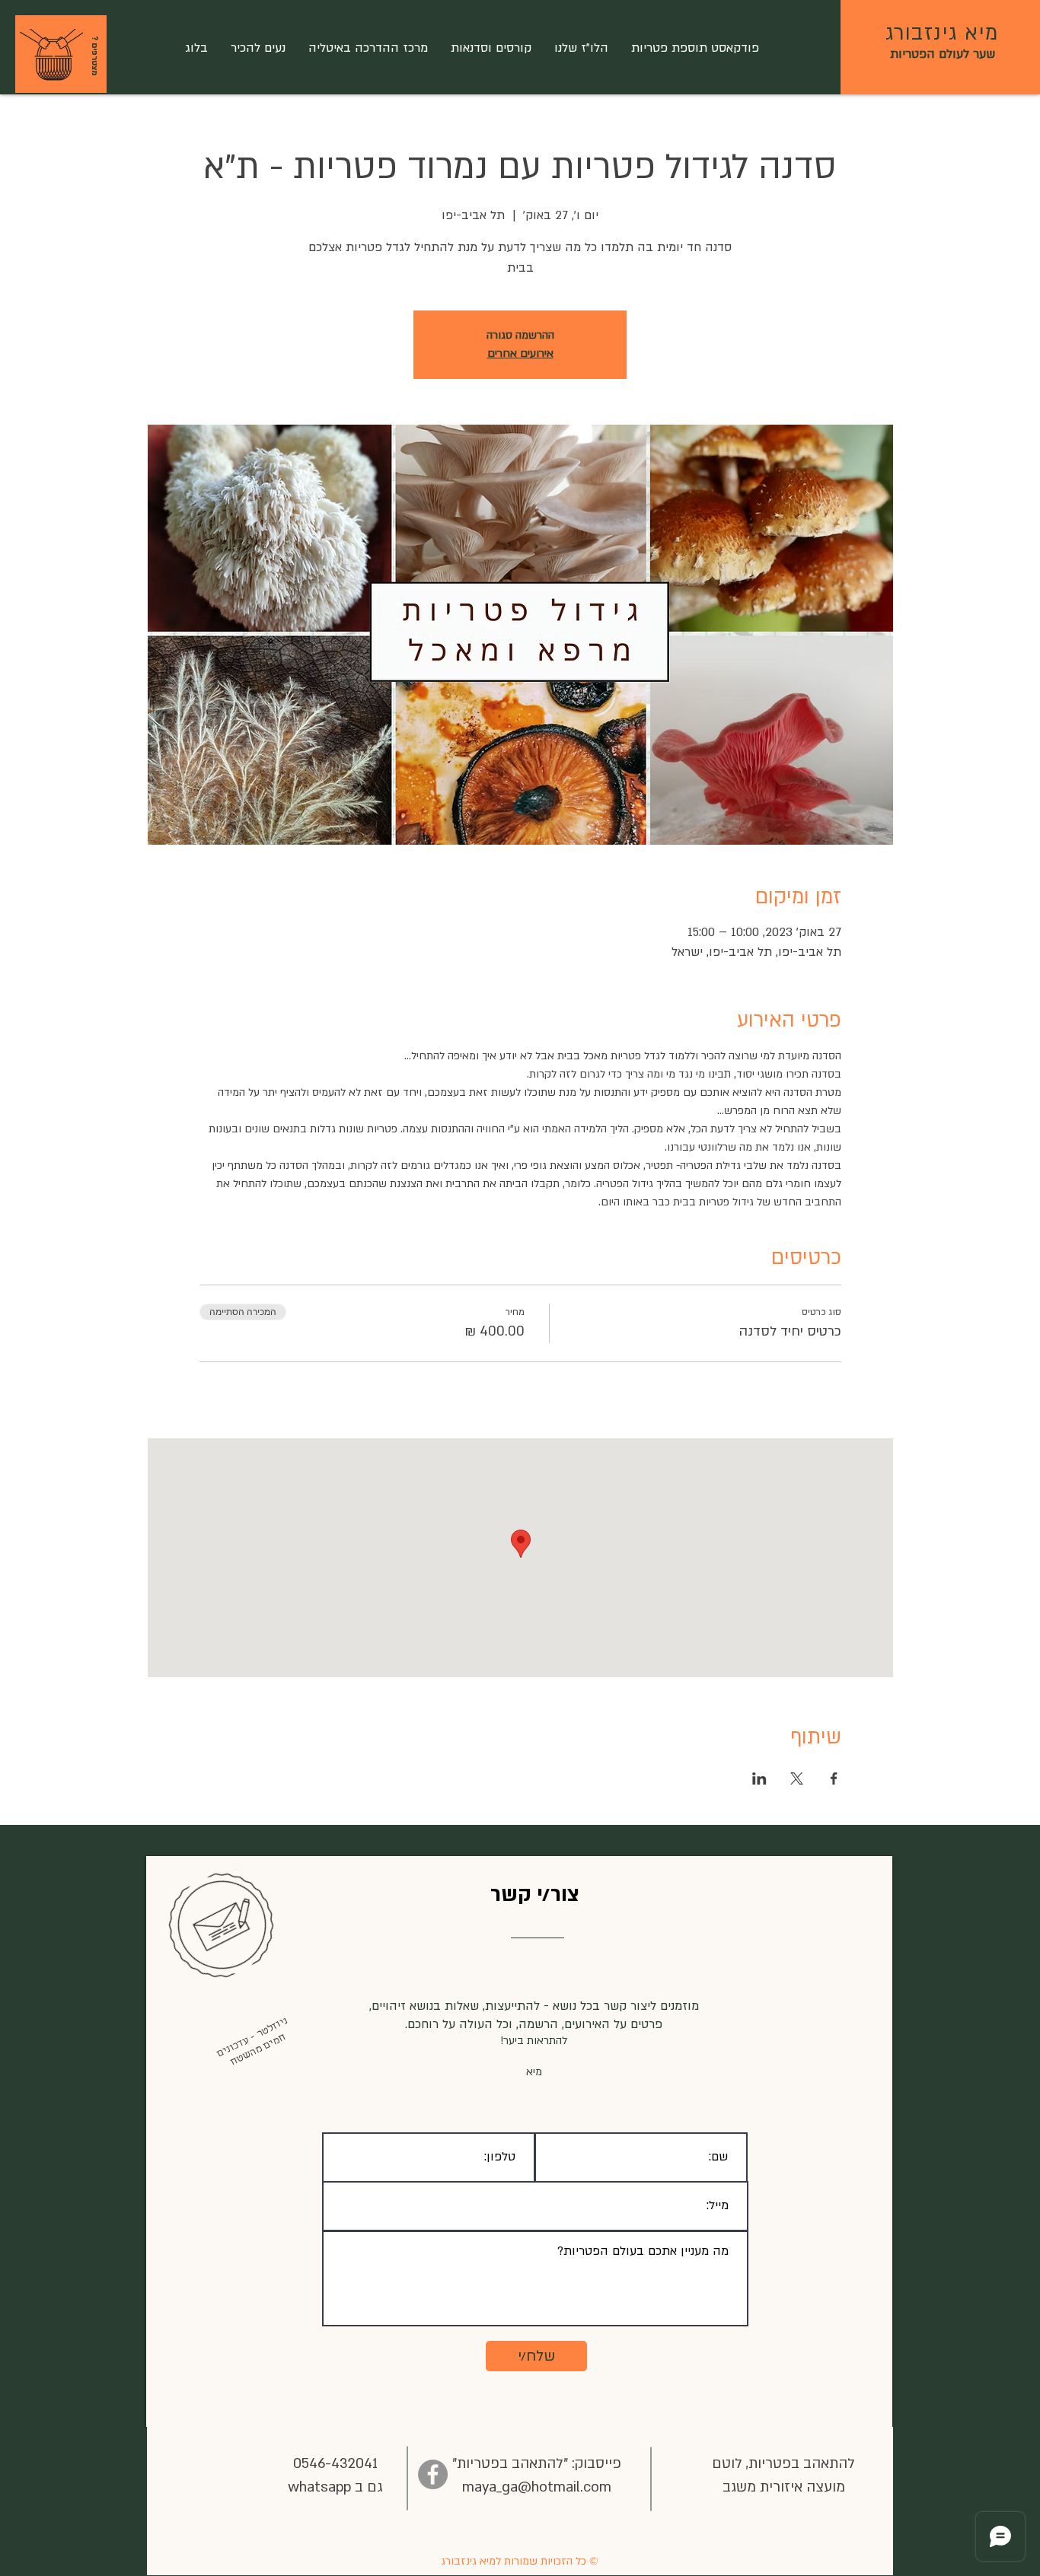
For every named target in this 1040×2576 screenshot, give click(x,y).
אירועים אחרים (520, 353)
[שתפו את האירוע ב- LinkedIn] (759, 1778)
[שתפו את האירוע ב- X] (797, 1778)
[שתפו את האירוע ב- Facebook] (834, 1778)
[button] (51, 56)
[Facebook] (433, 2474)
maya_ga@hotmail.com (537, 2487)
